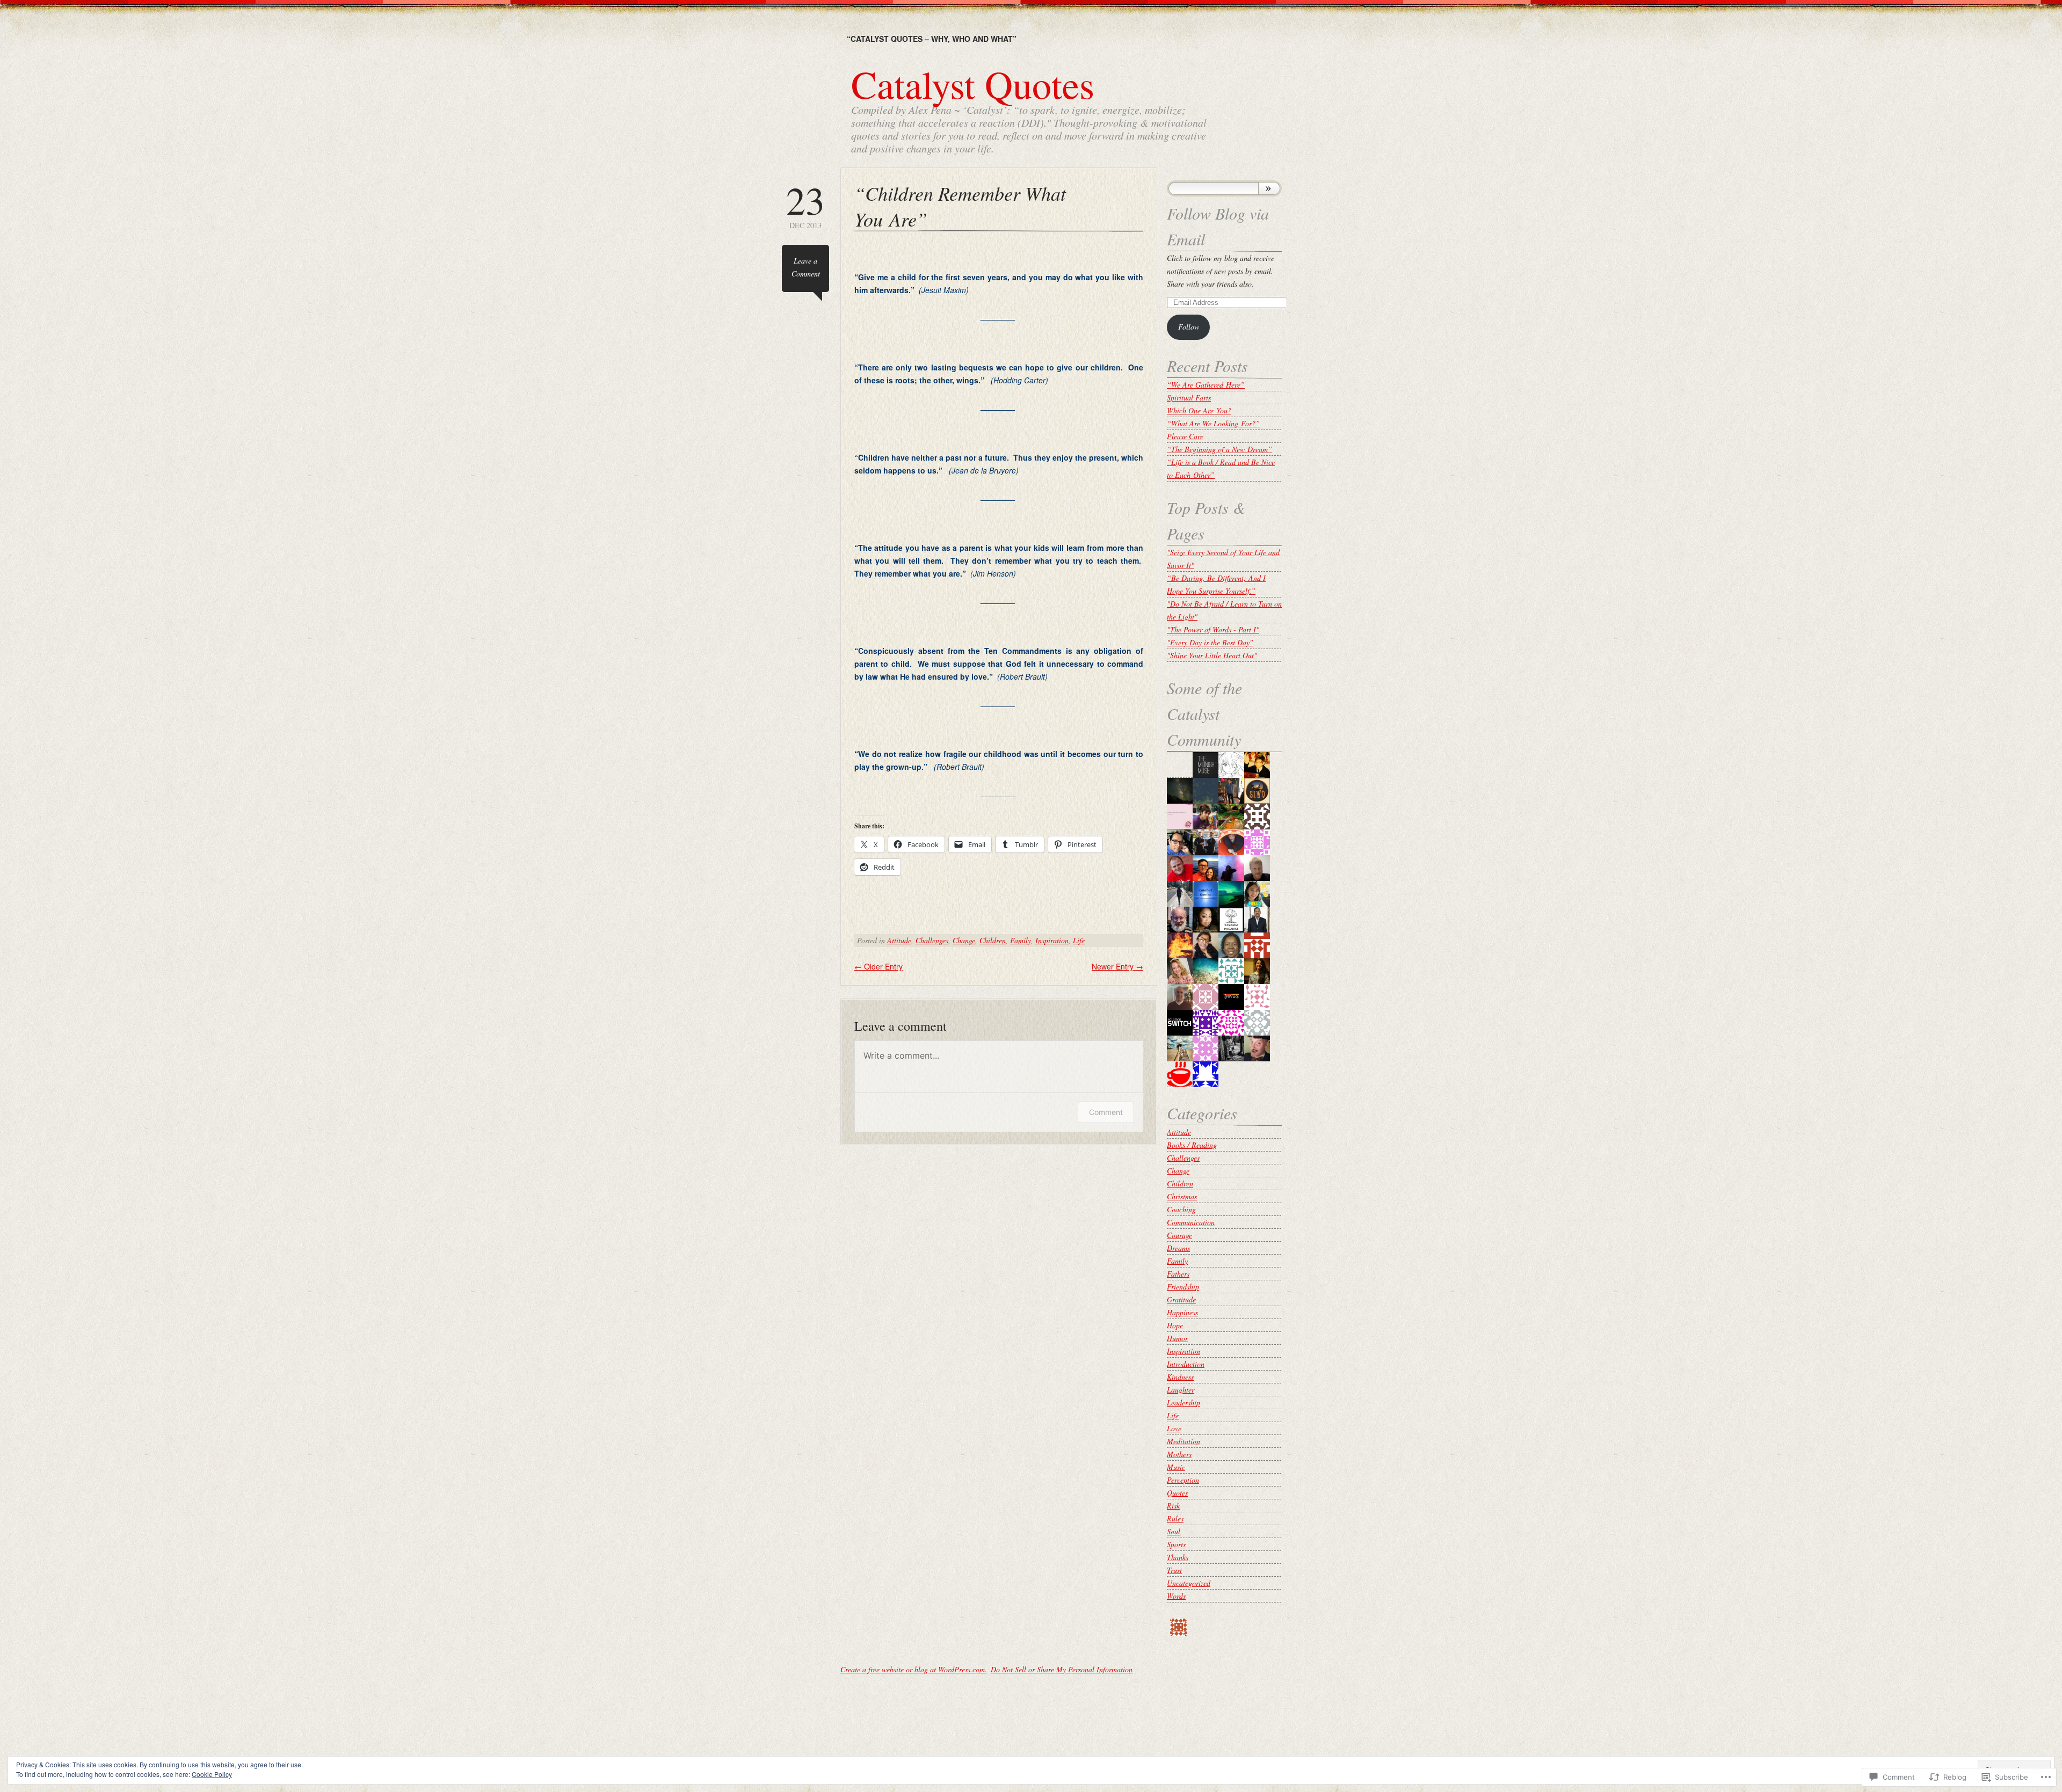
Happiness (1182, 1312)
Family (1021, 940)
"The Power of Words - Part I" (1213, 629)
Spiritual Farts (1189, 398)
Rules (1175, 1518)
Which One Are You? (1199, 410)
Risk (1173, 1506)
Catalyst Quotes (973, 84)
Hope (1175, 1325)
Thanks (1178, 1557)
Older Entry (878, 966)
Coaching (1181, 1209)
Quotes (1177, 1493)
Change (964, 940)
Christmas (1182, 1196)
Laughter (1181, 1390)
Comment (1106, 1112)
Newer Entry (1117, 966)
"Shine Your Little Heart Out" (1212, 655)
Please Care (1185, 436)
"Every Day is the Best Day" (1210, 642)
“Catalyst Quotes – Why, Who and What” (932, 39)
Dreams (1178, 1248)
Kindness (1180, 1377)
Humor (1177, 1338)
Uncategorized (1189, 1583)
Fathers (1178, 1274)
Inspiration (1052, 940)
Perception (1183, 1480)
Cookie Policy (212, 1774)
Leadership (1184, 1403)
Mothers (1179, 1454)
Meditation (1184, 1441)
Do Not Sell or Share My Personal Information (1062, 1669)
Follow (1189, 327)
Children (993, 940)
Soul (1174, 1531)
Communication (1191, 1222)
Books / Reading (1192, 1145)
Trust (1174, 1570)
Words (1176, 1596)
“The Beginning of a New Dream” (1219, 449)
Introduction (1186, 1364)
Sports (1176, 1544)
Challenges (932, 940)
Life (1079, 940)
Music (1176, 1467)
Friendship (1183, 1287)
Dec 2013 (805, 205)
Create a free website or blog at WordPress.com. (914, 1669)
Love (1174, 1428)
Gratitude (1181, 1299)
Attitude (899, 940)
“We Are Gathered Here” (1206, 385)
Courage (1179, 1235)
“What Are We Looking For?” (1213, 423)
